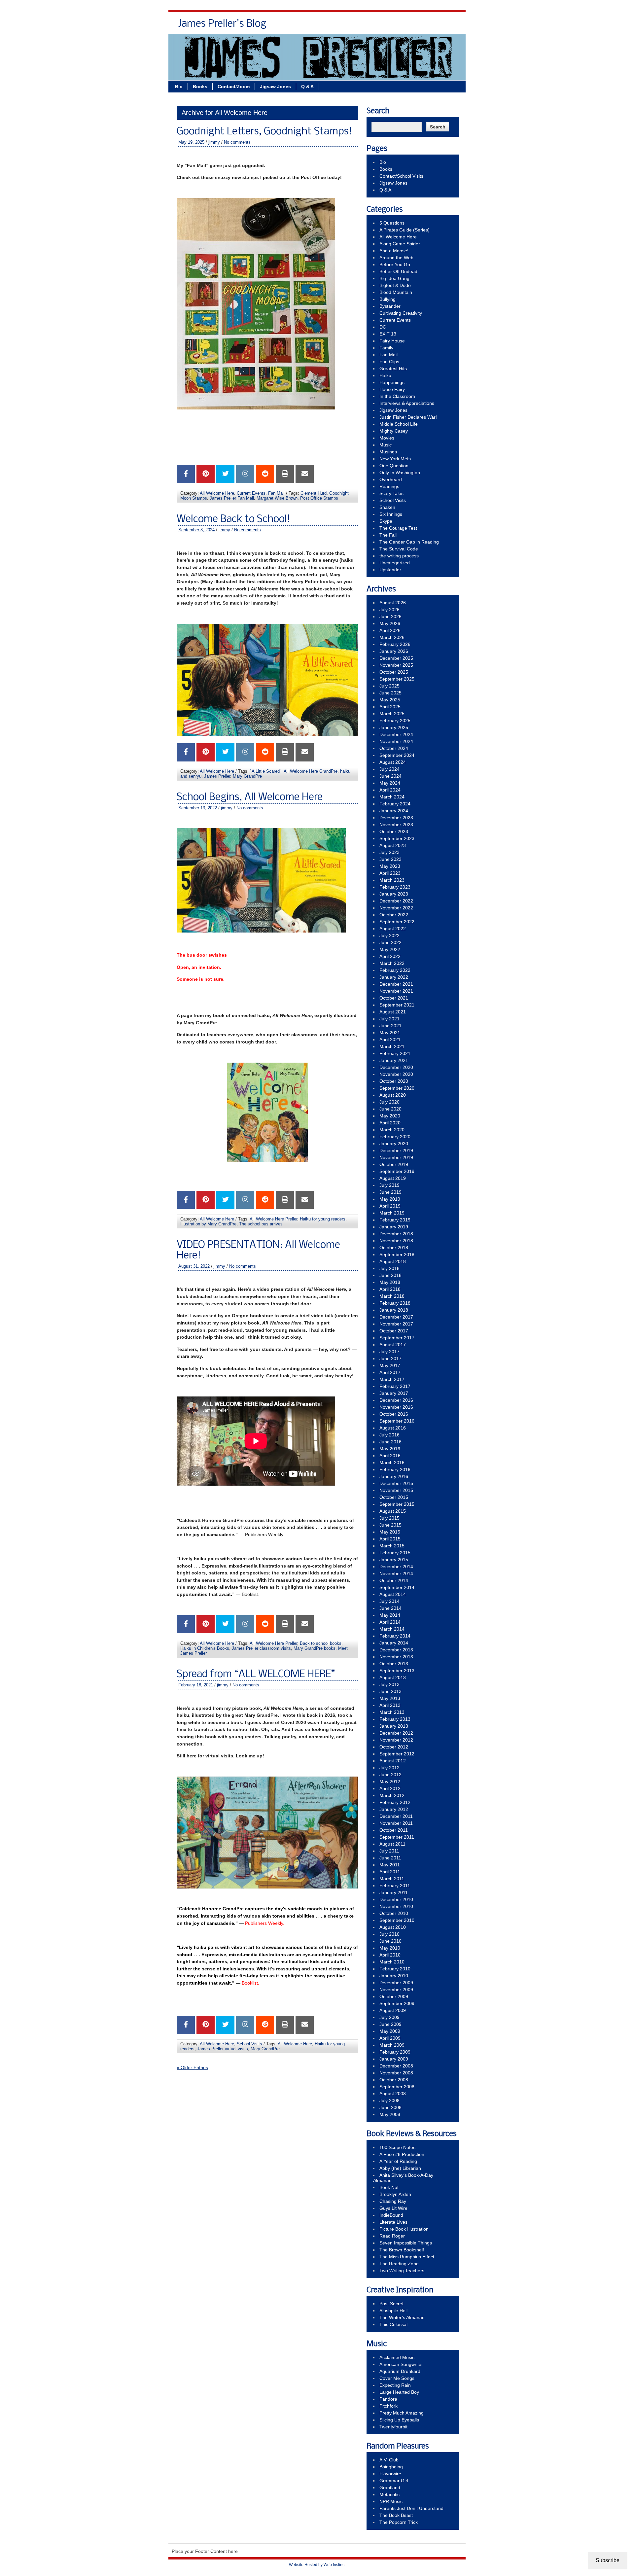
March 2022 (392, 963)
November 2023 (396, 825)
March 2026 (392, 637)
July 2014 (389, 1601)
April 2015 (390, 1539)
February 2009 (395, 2052)
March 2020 (392, 1130)
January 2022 (394, 977)
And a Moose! (394, 251)
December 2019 (396, 1150)
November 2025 (396, 665)
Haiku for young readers (323, 1219)
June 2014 (390, 1608)
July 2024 (389, 769)
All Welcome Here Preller (273, 1219)
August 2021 (393, 1012)
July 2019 (389, 1185)
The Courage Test (398, 528)
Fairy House (392, 341)
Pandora (388, 2399)
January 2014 (394, 1643)
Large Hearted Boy (399, 2392)
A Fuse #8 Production (402, 2154)
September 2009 (397, 2003)
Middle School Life (399, 424)
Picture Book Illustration (404, 2229)
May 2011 (390, 1865)
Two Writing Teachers (402, 2271)
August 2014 (393, 1594)
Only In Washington (400, 473)
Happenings (392, 382)
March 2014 (392, 1629)
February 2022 (395, 970)
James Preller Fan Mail (232, 498)
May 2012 (390, 1782)
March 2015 (392, 1546)
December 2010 (396, 1899)
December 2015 (396, 1483)
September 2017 (397, 1338)
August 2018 (393, 1261)
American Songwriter (401, 2364)
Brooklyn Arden (395, 2194)
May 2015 (390, 1532)
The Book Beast (396, 2515)
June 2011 (390, 1858)
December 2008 (396, 2066)
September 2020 (397, 1088)
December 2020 (396, 1067)
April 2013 (390, 1705)
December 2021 (396, 984)
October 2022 (394, 915)
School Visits (249, 2044)
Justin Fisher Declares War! (408, 417)
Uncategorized (395, 563)
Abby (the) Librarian (400, 2168)
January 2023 (394, 894)
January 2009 (394, 2059)
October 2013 (394, 1664)
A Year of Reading (398, 2161)
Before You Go (395, 265)
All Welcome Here (217, 493)
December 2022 (396, 901)
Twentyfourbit (393, 2427)
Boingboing (391, 2467)
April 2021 (390, 1040)
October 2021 (394, 998)
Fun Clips (389, 362)
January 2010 (394, 1976)
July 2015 (389, 1518)
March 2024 (392, 797)
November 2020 (396, 1074)
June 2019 (390, 1192)
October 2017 (394, 1331)
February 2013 (395, 1719)
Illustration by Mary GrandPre (208, 1224)
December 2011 (396, 1816)
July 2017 (389, 1352)
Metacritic (389, 2494)
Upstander (390, 570)
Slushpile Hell (393, 2311)
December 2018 (396, 1234)
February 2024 (395, 804)
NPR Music (391, 2501)
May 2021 (390, 1033)
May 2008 (390, 2114)
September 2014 (397, 1587)
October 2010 (394, 1913)
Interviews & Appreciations (407, 403)
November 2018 (396, 1241)
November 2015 (396, 1490)
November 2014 (396, 1573)
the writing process (399, 556)
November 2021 (396, 991)
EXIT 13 (388, 334)
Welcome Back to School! (233, 519)
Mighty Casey (394, 431)
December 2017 (396, 1317)
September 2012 (397, 1754)
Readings (389, 486)
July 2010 (389, 1934)
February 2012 (395, 1802)
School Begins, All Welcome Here (250, 797)
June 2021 (390, 1026)
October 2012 (394, 1747)
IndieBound (391, 2215)
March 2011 (392, 1879)
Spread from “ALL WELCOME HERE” (256, 1675)
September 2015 (397, 1504)
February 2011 (395, 1886)
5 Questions (392, 223)
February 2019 (395, 1220)
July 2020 (389, 1102)
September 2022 (397, 922)
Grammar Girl (394, 2481)
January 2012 (394, 1809)
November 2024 (396, 741)
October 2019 (394, 1164)
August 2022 (393, 929)
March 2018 (392, 1296)
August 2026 (393, 603)
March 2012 (392, 1795)
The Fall (388, 535)
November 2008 (396, 2073)
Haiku (385, 375)
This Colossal (393, 2324)
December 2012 (396, 1733)
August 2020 (393, 1095)
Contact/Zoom (234, 87)
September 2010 (397, 1920)
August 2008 (393, 2094)
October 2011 (394, 1830)
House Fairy (392, 389)
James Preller (217, 776)
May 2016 (390, 1449)
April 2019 (390, 1206)
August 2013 (393, 1677)
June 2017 (390, 1359)
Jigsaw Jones (414, 26)
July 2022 (389, 935)
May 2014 (390, 1615)
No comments (237, 142)
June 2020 (390, 1109)
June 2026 (390, 617)
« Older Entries (192, 2067)
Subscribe (608, 2560)
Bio (300, 26)
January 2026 (394, 651)
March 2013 (392, 1712)
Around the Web (396, 258)
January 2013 (394, 1726)
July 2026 (389, 610)
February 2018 (395, 1303)
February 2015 (395, 1553)
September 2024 (397, 755)
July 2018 (389, 1268)
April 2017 (390, 1372)
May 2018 (390, 1282)
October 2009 (394, 1996)
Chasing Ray (393, 2201)
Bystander (390, 306)
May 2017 (390, 1365)
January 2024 (394, 811)
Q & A (446, 26)
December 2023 (396, 818)
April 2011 (390, 1872)
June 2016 (390, 1442)
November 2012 (396, 1740)
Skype (386, 521)
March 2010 (392, 1962)
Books (322, 26)
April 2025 (390, 707)
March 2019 (392, 1213)
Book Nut (389, 2187)
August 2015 (393, 1511)
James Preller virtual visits (223, 2049)
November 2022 (396, 908)
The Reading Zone (399, 2264)
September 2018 (397, 1254)
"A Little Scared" (266, 771)
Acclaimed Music (397, 2357)
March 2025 (392, 714)
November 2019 (396, 1157)
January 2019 (394, 1227)
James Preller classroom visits (261, 1648)
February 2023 (395, 887)
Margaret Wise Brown (277, 498)
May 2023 (390, 866)
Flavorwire (390, 2474)
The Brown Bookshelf (402, 2250)
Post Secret (391, 2304)
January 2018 (394, 1310)
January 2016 (394, 1476)
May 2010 (390, 1948)
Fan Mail (276, 493)
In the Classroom (397, 396)
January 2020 (394, 1144)
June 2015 (390, 1525)
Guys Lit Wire (393, 2208)
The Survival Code (399, 549)
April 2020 (390, 1123)
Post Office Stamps (319, 498)
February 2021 (395, 1053)
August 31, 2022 (194, 1266)
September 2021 (397, 1005)
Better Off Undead (398, 271)
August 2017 (393, 1345)
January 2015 (394, 1560)
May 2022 (390, 949)
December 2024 (396, 734)
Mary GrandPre (247, 776)
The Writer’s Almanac (402, 2317)
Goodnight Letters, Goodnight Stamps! (264, 132)
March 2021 (392, 1046)
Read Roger (392, 2236)
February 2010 (395, 1969)
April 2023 (390, 873)
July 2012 (389, 1768)
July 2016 (389, 1435)
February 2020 (395, 1137)
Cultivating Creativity (401, 313)
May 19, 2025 (191, 142)
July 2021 (389, 1019)
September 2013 (397, 1671)
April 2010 (390, 1955)
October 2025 (394, 672)
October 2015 (394, 1497)
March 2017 (392, 1379)
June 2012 (390, 1775)
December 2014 (396, 1567)
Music (386, 445)
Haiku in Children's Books (205, 1648)
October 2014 (394, 1580)
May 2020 (390, 1116)
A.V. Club (389, 2460)
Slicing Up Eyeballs (399, 2420)
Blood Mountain (396, 292)
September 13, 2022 (198, 808)
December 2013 (396, 1650)
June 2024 (390, 776)
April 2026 (390, 630)
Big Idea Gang (394, 278)
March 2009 (392, 2045)
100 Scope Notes (397, 2147)
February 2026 (395, 644)
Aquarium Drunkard (400, 2371)
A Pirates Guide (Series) (405, 230)
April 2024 (390, 790)
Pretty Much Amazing (402, 2413)
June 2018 (390, 1275)
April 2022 (390, 956)
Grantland (390, 2488)
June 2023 (390, 859)
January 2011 (394, 1892)
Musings (388, 452)
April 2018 (390, 1289)
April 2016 (390, 1456)
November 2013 (396, 1657)
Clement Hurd (314, 493)
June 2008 (390, 2107)
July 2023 (389, 852)
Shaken (387, 507)
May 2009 (390, 2031)
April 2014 (390, 1622)
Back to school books (321, 1643)
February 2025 (395, 721)
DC (383, 327)
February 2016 (395, 1469)
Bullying (387, 299)
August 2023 (393, 845)
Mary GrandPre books (315, 1648)
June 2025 (390, 693)
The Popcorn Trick (399, 2522)
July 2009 (389, 2017)
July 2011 (389, 1851)
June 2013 (390, 1691)
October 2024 (394, 748)
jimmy (214, 142)
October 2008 (394, 2080)
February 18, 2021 (196, 1685)
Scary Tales (391, 493)
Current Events (251, 493)
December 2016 (396, 1400)
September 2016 (397, 1421)
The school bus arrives (261, 1224)
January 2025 (394, 727)
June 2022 (390, 942)
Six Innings (391, 514)
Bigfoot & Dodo (395, 285)
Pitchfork (388, 2406)
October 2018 (394, 1248)
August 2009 (393, 2010)
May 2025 (390, 700)
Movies (387, 438)
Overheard (391, 479)
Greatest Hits (393, 369)
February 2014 (395, 1636)
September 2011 (397, 1837)
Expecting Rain (395, 2385)
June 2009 (390, 2024)
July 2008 (389, 2100)
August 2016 (393, 1428)
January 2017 (394, 1393)
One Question (394, 466)
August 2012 (393, 1761)
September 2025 (397, 679)
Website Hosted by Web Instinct (317, 2565)
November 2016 (396, 1407)
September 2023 (397, 838)
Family (386, 348)
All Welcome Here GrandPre (311, 771)
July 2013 (389, 1684)
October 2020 (394, 1081)
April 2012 (390, 1788)
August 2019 (393, 1178)
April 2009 (390, 2038)
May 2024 (390, 783)
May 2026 (390, 623)
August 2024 (393, 762)
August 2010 (393, 1927)
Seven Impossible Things (406, 2243)
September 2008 (397, 2087)
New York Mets (395, 459)
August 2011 (392, 1844)
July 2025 (389, 686)
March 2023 (392, 880)
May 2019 (390, 1199)
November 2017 (396, 1324)
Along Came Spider (400, 244)
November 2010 (396, 1906)
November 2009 (396, 1990)
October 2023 (394, 831)
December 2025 (396, 658)
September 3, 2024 (196, 530)
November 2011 (396, 1823)
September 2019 (397, 1171)
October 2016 (394, 1414)
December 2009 (396, 1983)
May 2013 (390, 1698)
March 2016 (392, 1463)
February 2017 (395, 1386)
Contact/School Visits (364, 26)
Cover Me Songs (397, 2378)
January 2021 (394, 1060)
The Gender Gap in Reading (409, 542)
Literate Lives (393, 2222)
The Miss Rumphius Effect (407, 2257)
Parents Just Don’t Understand (411, 2508)
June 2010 (390, 1941)
